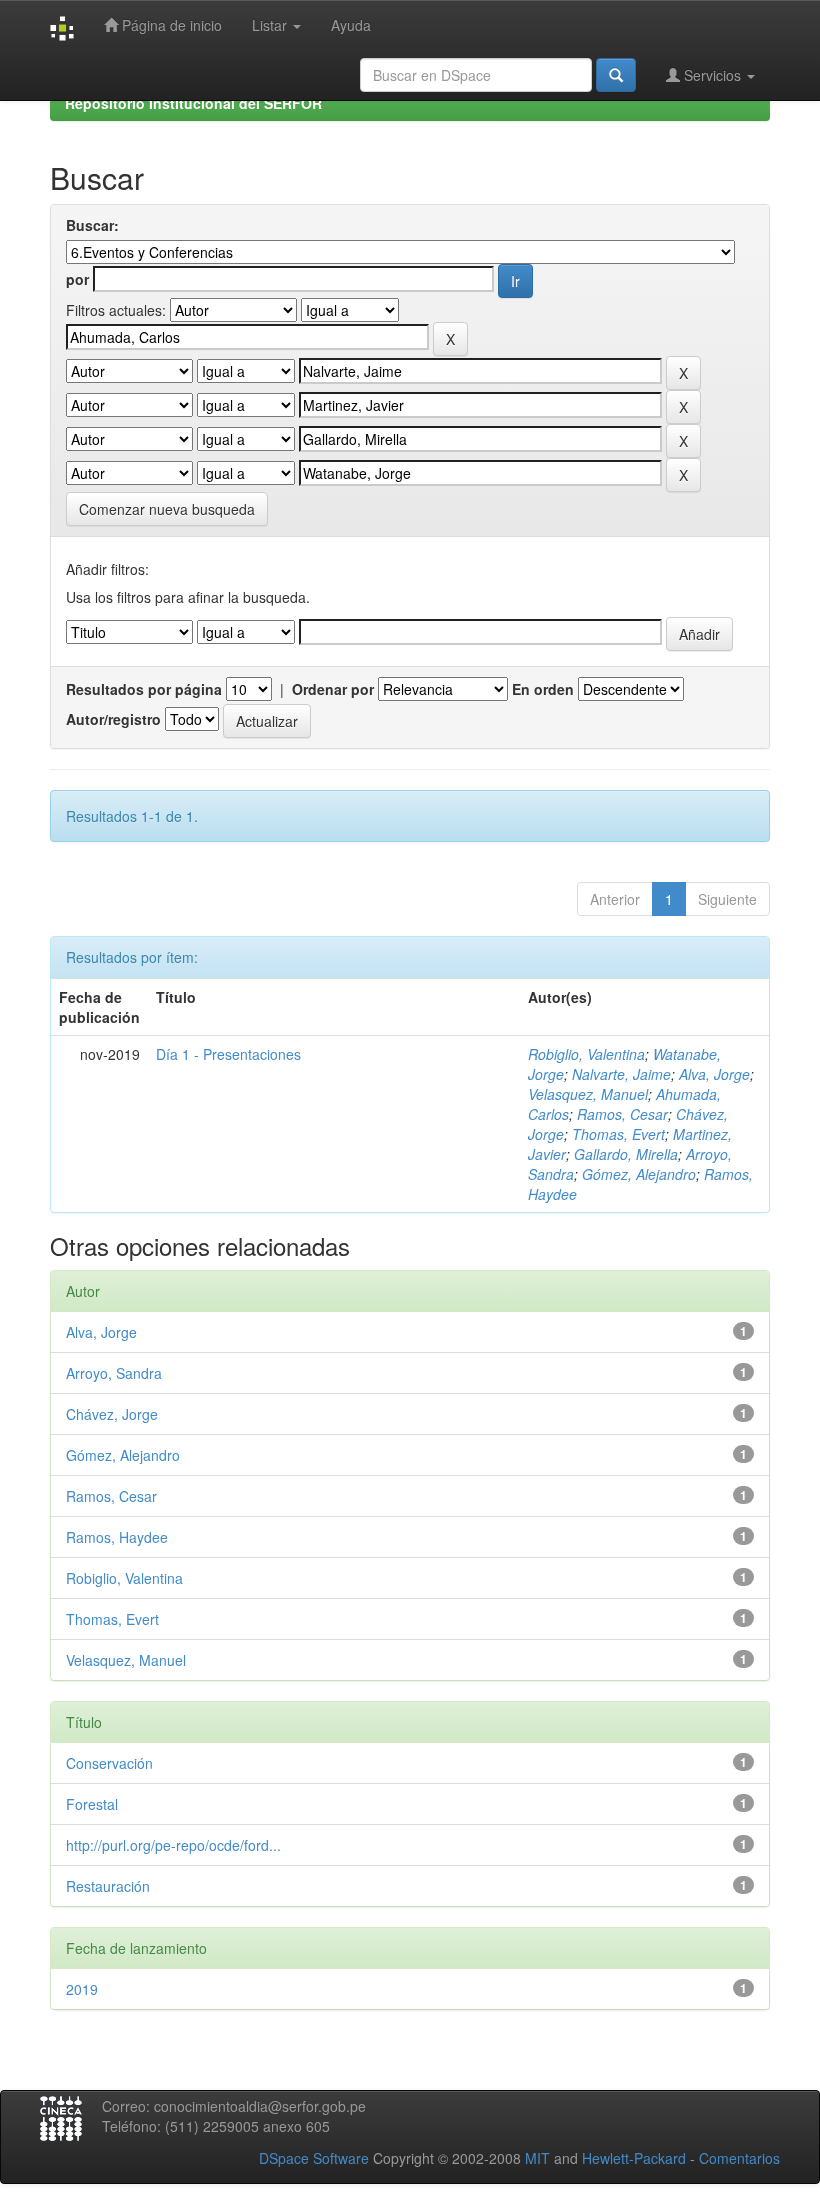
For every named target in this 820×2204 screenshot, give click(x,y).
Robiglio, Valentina (586, 1054)
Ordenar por (333, 689)
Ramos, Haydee (117, 1537)
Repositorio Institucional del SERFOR (193, 103)
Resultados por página (144, 689)
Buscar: (92, 225)
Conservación (109, 1763)
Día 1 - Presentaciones (228, 1054)
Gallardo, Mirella (626, 1154)
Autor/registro (113, 719)
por (77, 279)
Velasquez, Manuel (588, 1094)
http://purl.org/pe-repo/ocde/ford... (173, 1845)
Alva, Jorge (714, 1074)
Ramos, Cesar (622, 1114)
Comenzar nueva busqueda (167, 509)
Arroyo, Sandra (114, 1373)
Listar (271, 25)
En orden (543, 689)
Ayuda (351, 25)
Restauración (108, 1886)
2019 (82, 1989)
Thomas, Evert (618, 1134)
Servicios (712, 75)
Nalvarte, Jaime (621, 1074)
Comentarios (739, 2158)
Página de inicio (170, 25)
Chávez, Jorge (112, 1414)
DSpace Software (314, 2158)
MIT (537, 2158)
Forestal (92, 1804)
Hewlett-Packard (634, 2158)
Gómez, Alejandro (639, 1174)
